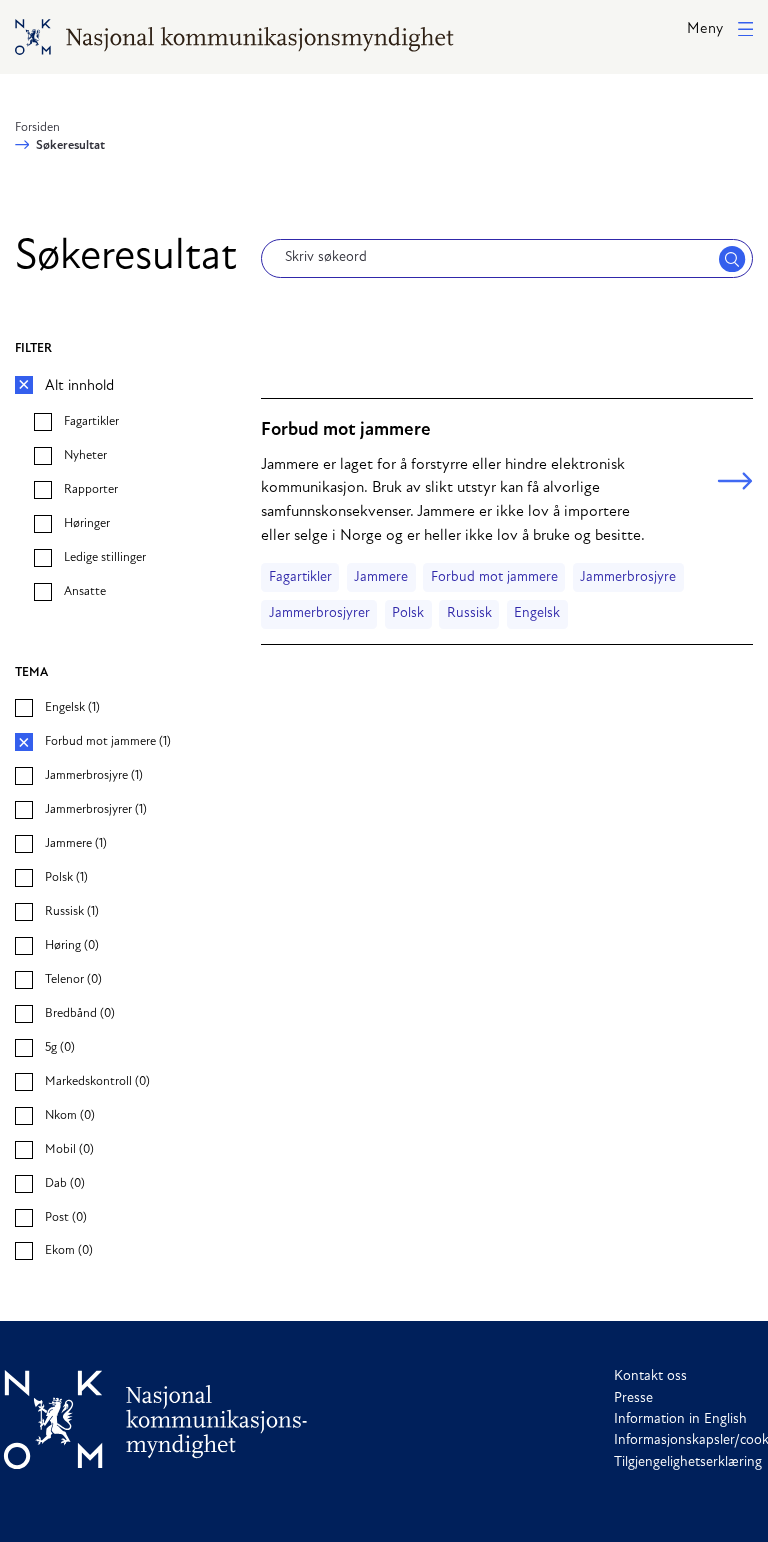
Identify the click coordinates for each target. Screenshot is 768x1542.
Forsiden (37, 128)
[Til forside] (156, 1419)
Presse (633, 1398)
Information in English (680, 1419)
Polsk (408, 613)
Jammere (381, 577)
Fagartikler (300, 577)
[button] (720, 30)
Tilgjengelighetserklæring (688, 1462)
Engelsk (537, 613)
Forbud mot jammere (494, 577)
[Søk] (732, 259)
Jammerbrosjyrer (319, 613)
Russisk (469, 613)
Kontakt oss (650, 1376)
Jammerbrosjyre (628, 577)
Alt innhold (79, 386)
